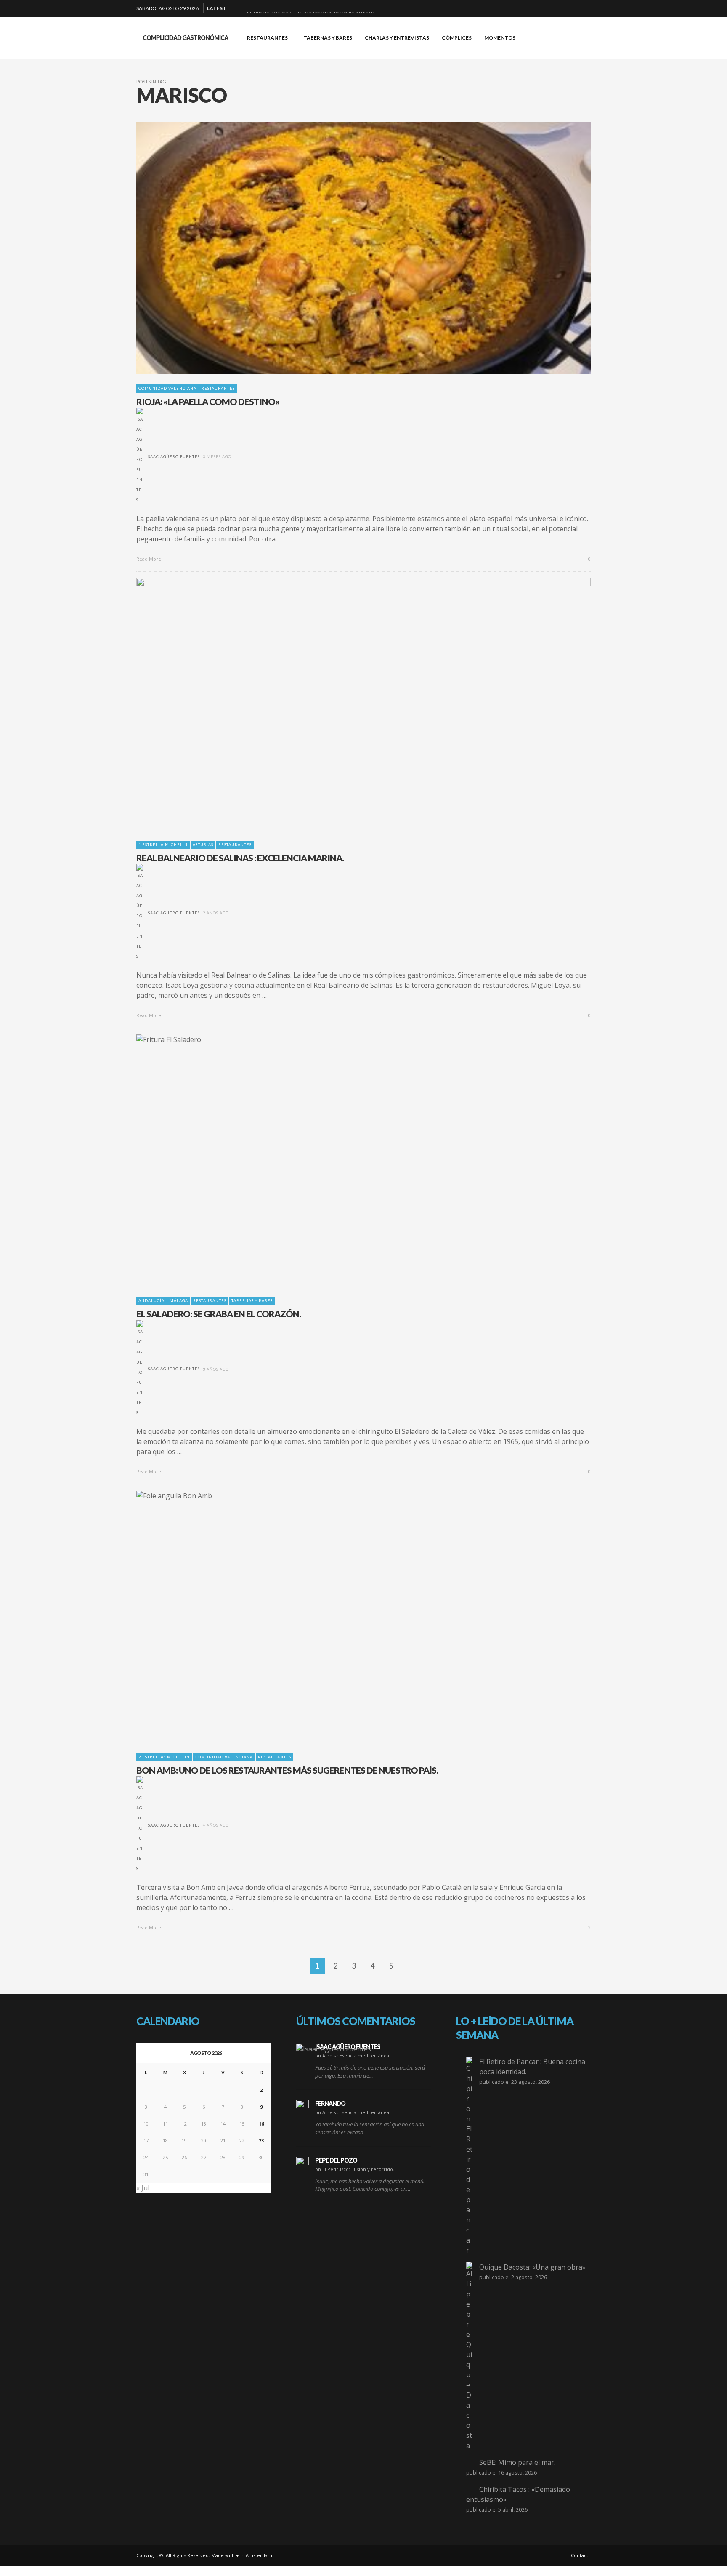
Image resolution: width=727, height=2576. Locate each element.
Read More (149, 559)
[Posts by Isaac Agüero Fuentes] (140, 457)
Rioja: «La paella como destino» (208, 401)
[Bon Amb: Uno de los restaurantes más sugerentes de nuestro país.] (350, 1617)
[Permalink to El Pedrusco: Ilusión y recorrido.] (302, 2163)
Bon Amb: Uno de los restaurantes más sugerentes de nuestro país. (287, 1770)
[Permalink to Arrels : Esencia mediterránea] (334, 2049)
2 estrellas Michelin (164, 1757)
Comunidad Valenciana (167, 388)
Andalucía (151, 1301)
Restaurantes (218, 388)
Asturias (203, 845)
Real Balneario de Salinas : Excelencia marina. (240, 858)
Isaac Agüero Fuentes (173, 457)
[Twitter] (564, 8)
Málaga (179, 1301)
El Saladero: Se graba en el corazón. (219, 1314)
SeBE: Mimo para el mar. (517, 2462)
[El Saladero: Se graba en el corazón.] (350, 1161)
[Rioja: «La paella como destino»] (350, 248)
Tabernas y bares (252, 1301)
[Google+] (537, 8)
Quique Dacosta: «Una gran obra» (532, 2267)
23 (261, 2140)
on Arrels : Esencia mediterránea (352, 2055)
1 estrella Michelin (163, 845)
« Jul (143, 2188)
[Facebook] (524, 8)
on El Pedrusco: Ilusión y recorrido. (355, 2169)
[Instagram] (551, 8)
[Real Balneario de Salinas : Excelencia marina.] (350, 704)
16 (261, 2124)
